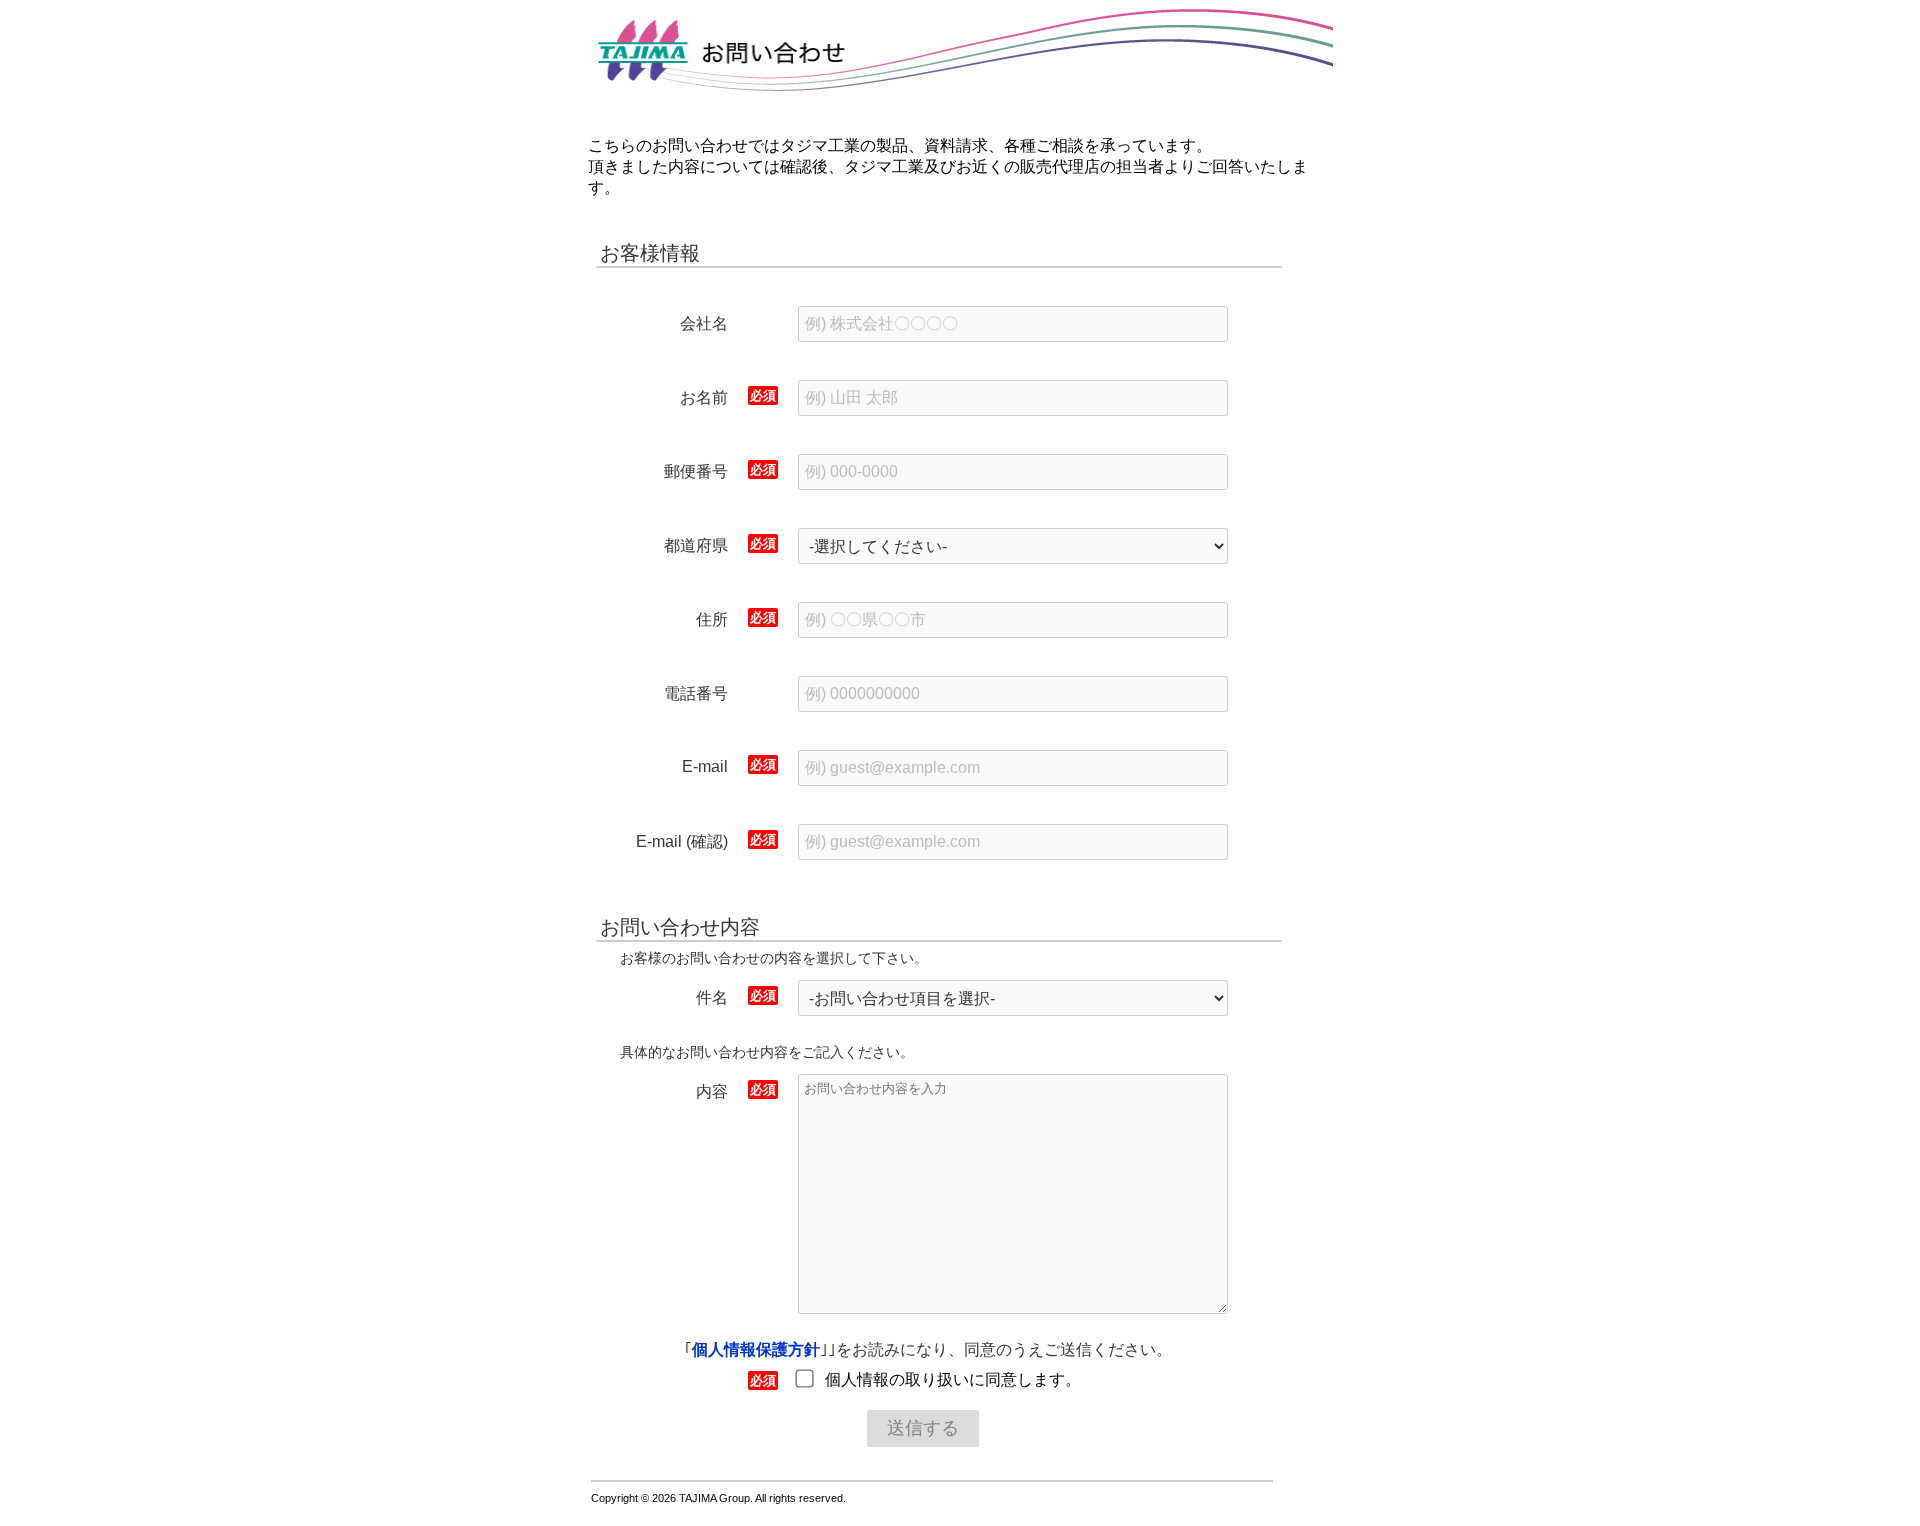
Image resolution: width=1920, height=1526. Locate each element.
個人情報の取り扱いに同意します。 (953, 1379)
